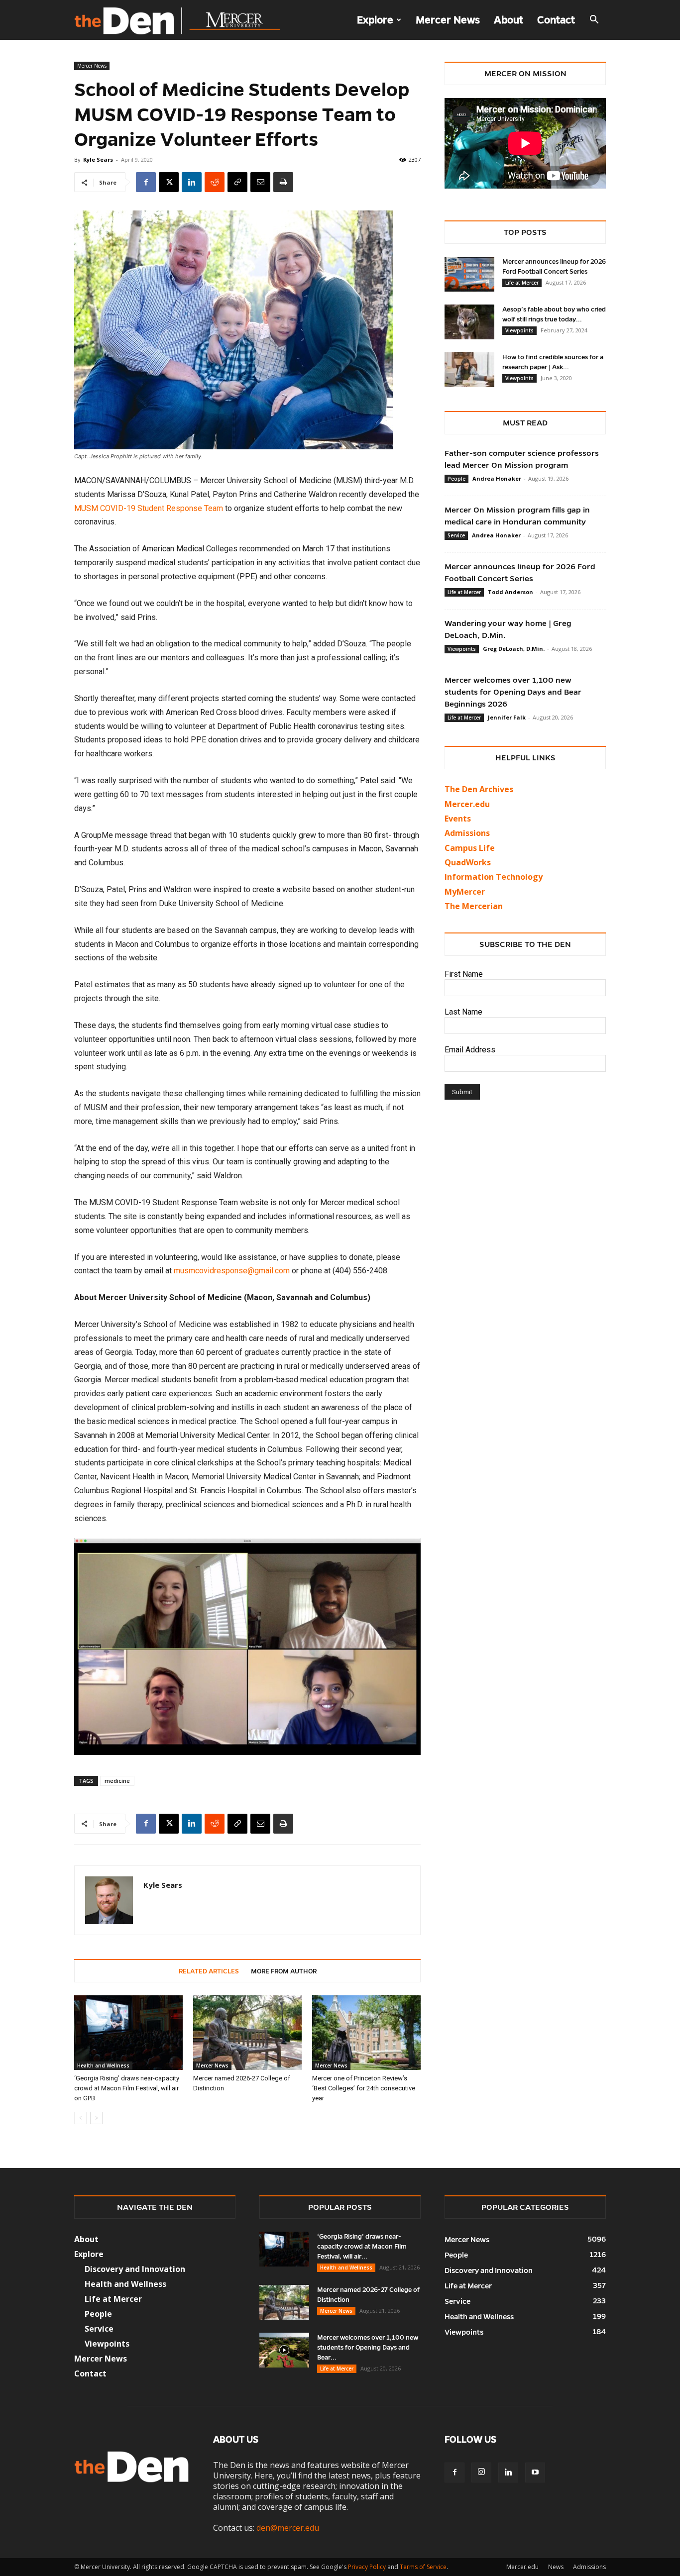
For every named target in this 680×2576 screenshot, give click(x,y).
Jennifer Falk (507, 717)
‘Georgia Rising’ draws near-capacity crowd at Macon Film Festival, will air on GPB (127, 2088)
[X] (169, 182)
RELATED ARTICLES (209, 1971)
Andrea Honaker (497, 478)
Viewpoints (519, 330)
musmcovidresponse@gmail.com (232, 1271)
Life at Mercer (522, 283)
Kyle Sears (98, 159)
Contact (556, 20)
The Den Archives (479, 789)
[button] (594, 20)
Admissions (589, 2567)
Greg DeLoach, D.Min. (514, 649)
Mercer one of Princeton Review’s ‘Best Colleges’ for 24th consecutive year (364, 2088)
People (456, 479)
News (556, 2567)
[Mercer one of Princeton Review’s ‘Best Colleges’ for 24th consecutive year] (366, 2033)
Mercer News (448, 20)
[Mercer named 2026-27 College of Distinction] (247, 2033)
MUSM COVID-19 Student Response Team (149, 508)
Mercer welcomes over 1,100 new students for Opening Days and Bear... (368, 2348)
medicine (117, 1781)
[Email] (260, 182)
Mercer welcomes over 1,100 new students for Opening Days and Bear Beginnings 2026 (513, 692)
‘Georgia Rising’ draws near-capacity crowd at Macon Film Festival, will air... (362, 2247)
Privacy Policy (367, 2567)
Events (458, 819)
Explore (375, 20)
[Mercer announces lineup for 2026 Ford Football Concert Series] (469, 274)
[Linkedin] (192, 182)
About (509, 20)
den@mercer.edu (288, 2528)
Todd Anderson (510, 592)
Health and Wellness (103, 2065)
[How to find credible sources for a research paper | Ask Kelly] (469, 370)
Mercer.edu (467, 804)
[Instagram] (481, 2473)
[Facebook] (146, 182)
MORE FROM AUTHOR (284, 1971)
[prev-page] (80, 2118)
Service (456, 535)
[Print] (283, 182)
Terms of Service (423, 2567)
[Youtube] (535, 2473)
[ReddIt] (215, 182)
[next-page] (96, 2118)
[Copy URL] (237, 182)
